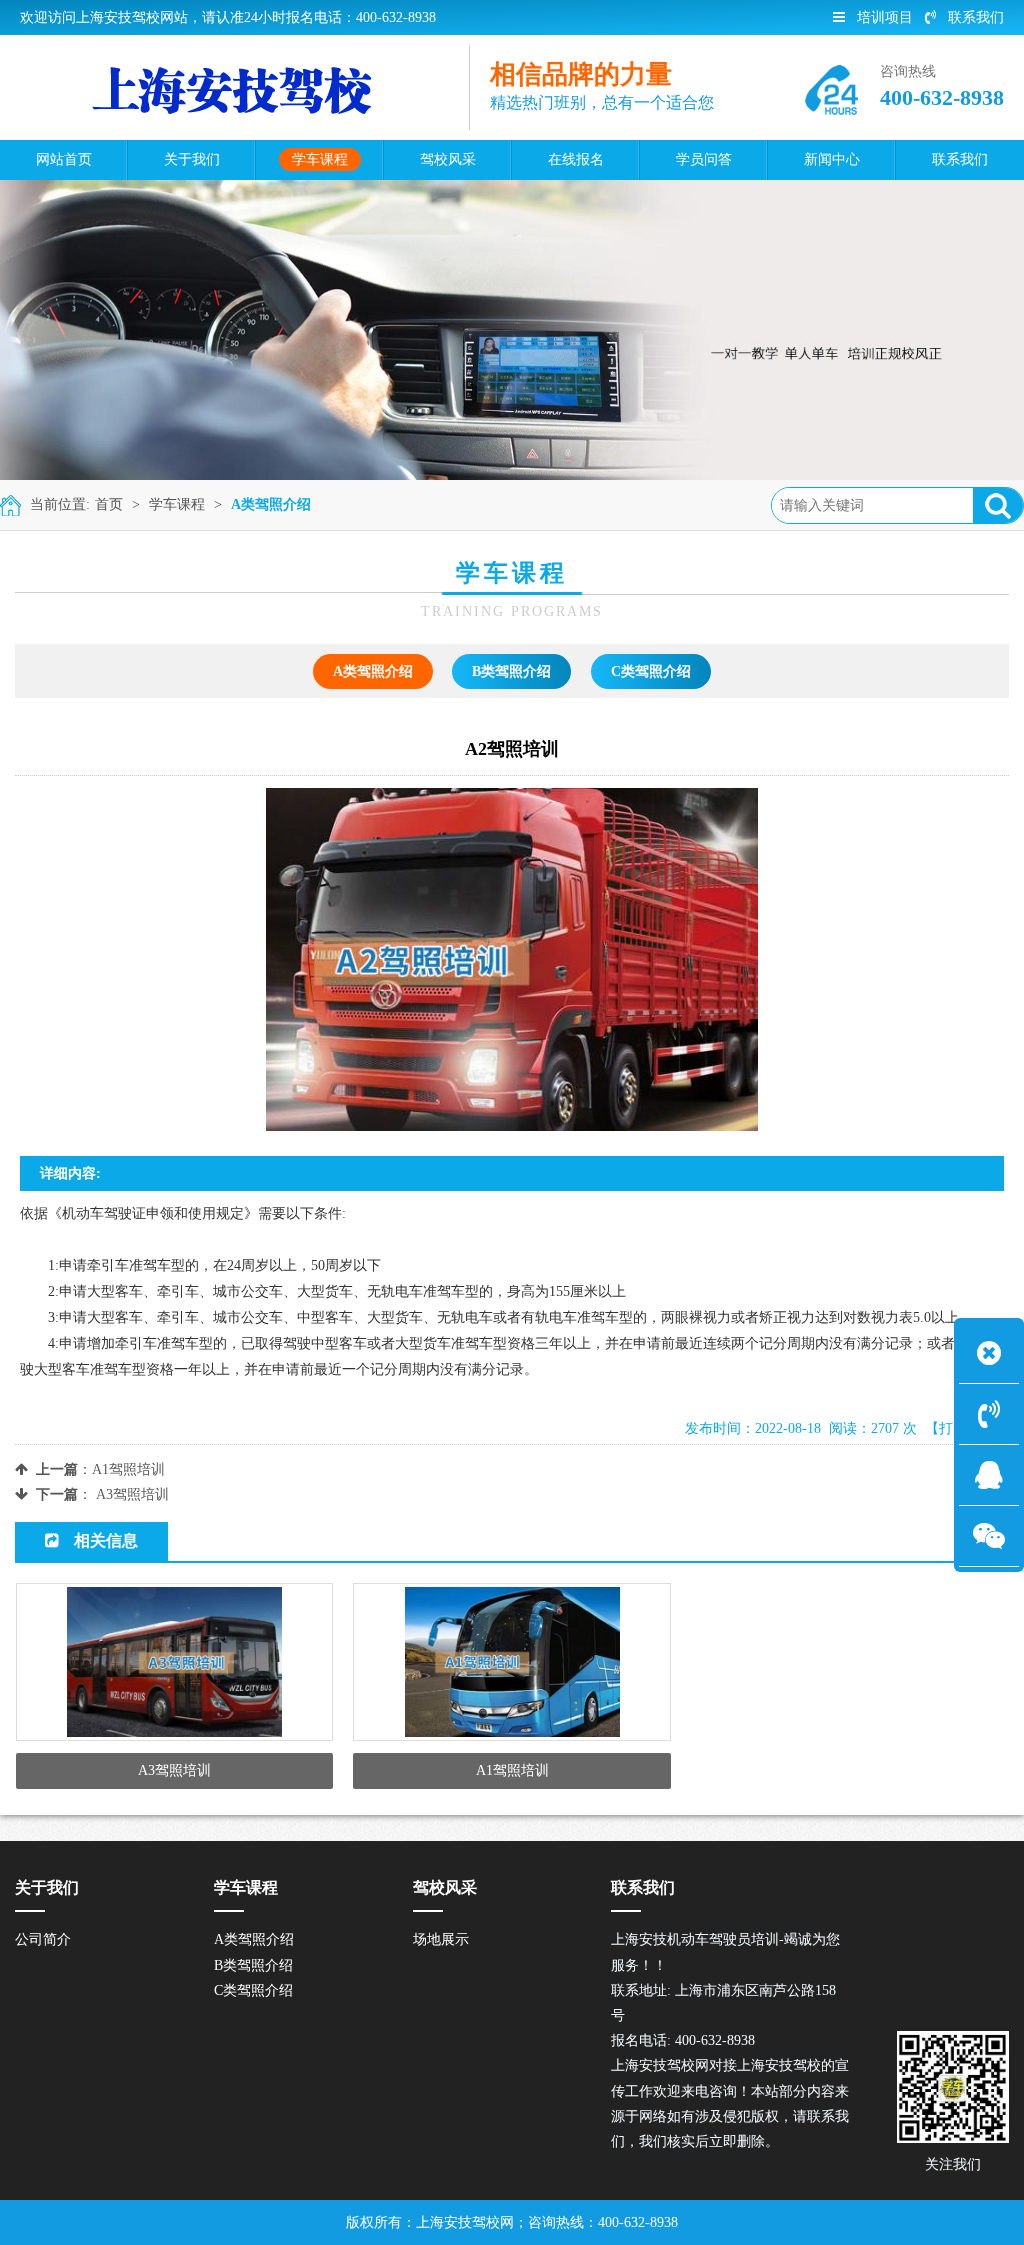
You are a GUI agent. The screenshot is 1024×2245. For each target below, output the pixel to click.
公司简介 (43, 1939)
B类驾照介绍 (511, 671)
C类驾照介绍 (651, 671)
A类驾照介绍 (271, 504)
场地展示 (441, 1939)
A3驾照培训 (132, 1494)
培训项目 (885, 17)
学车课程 (177, 504)
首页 (109, 504)
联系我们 (976, 17)
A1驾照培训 (128, 1469)
